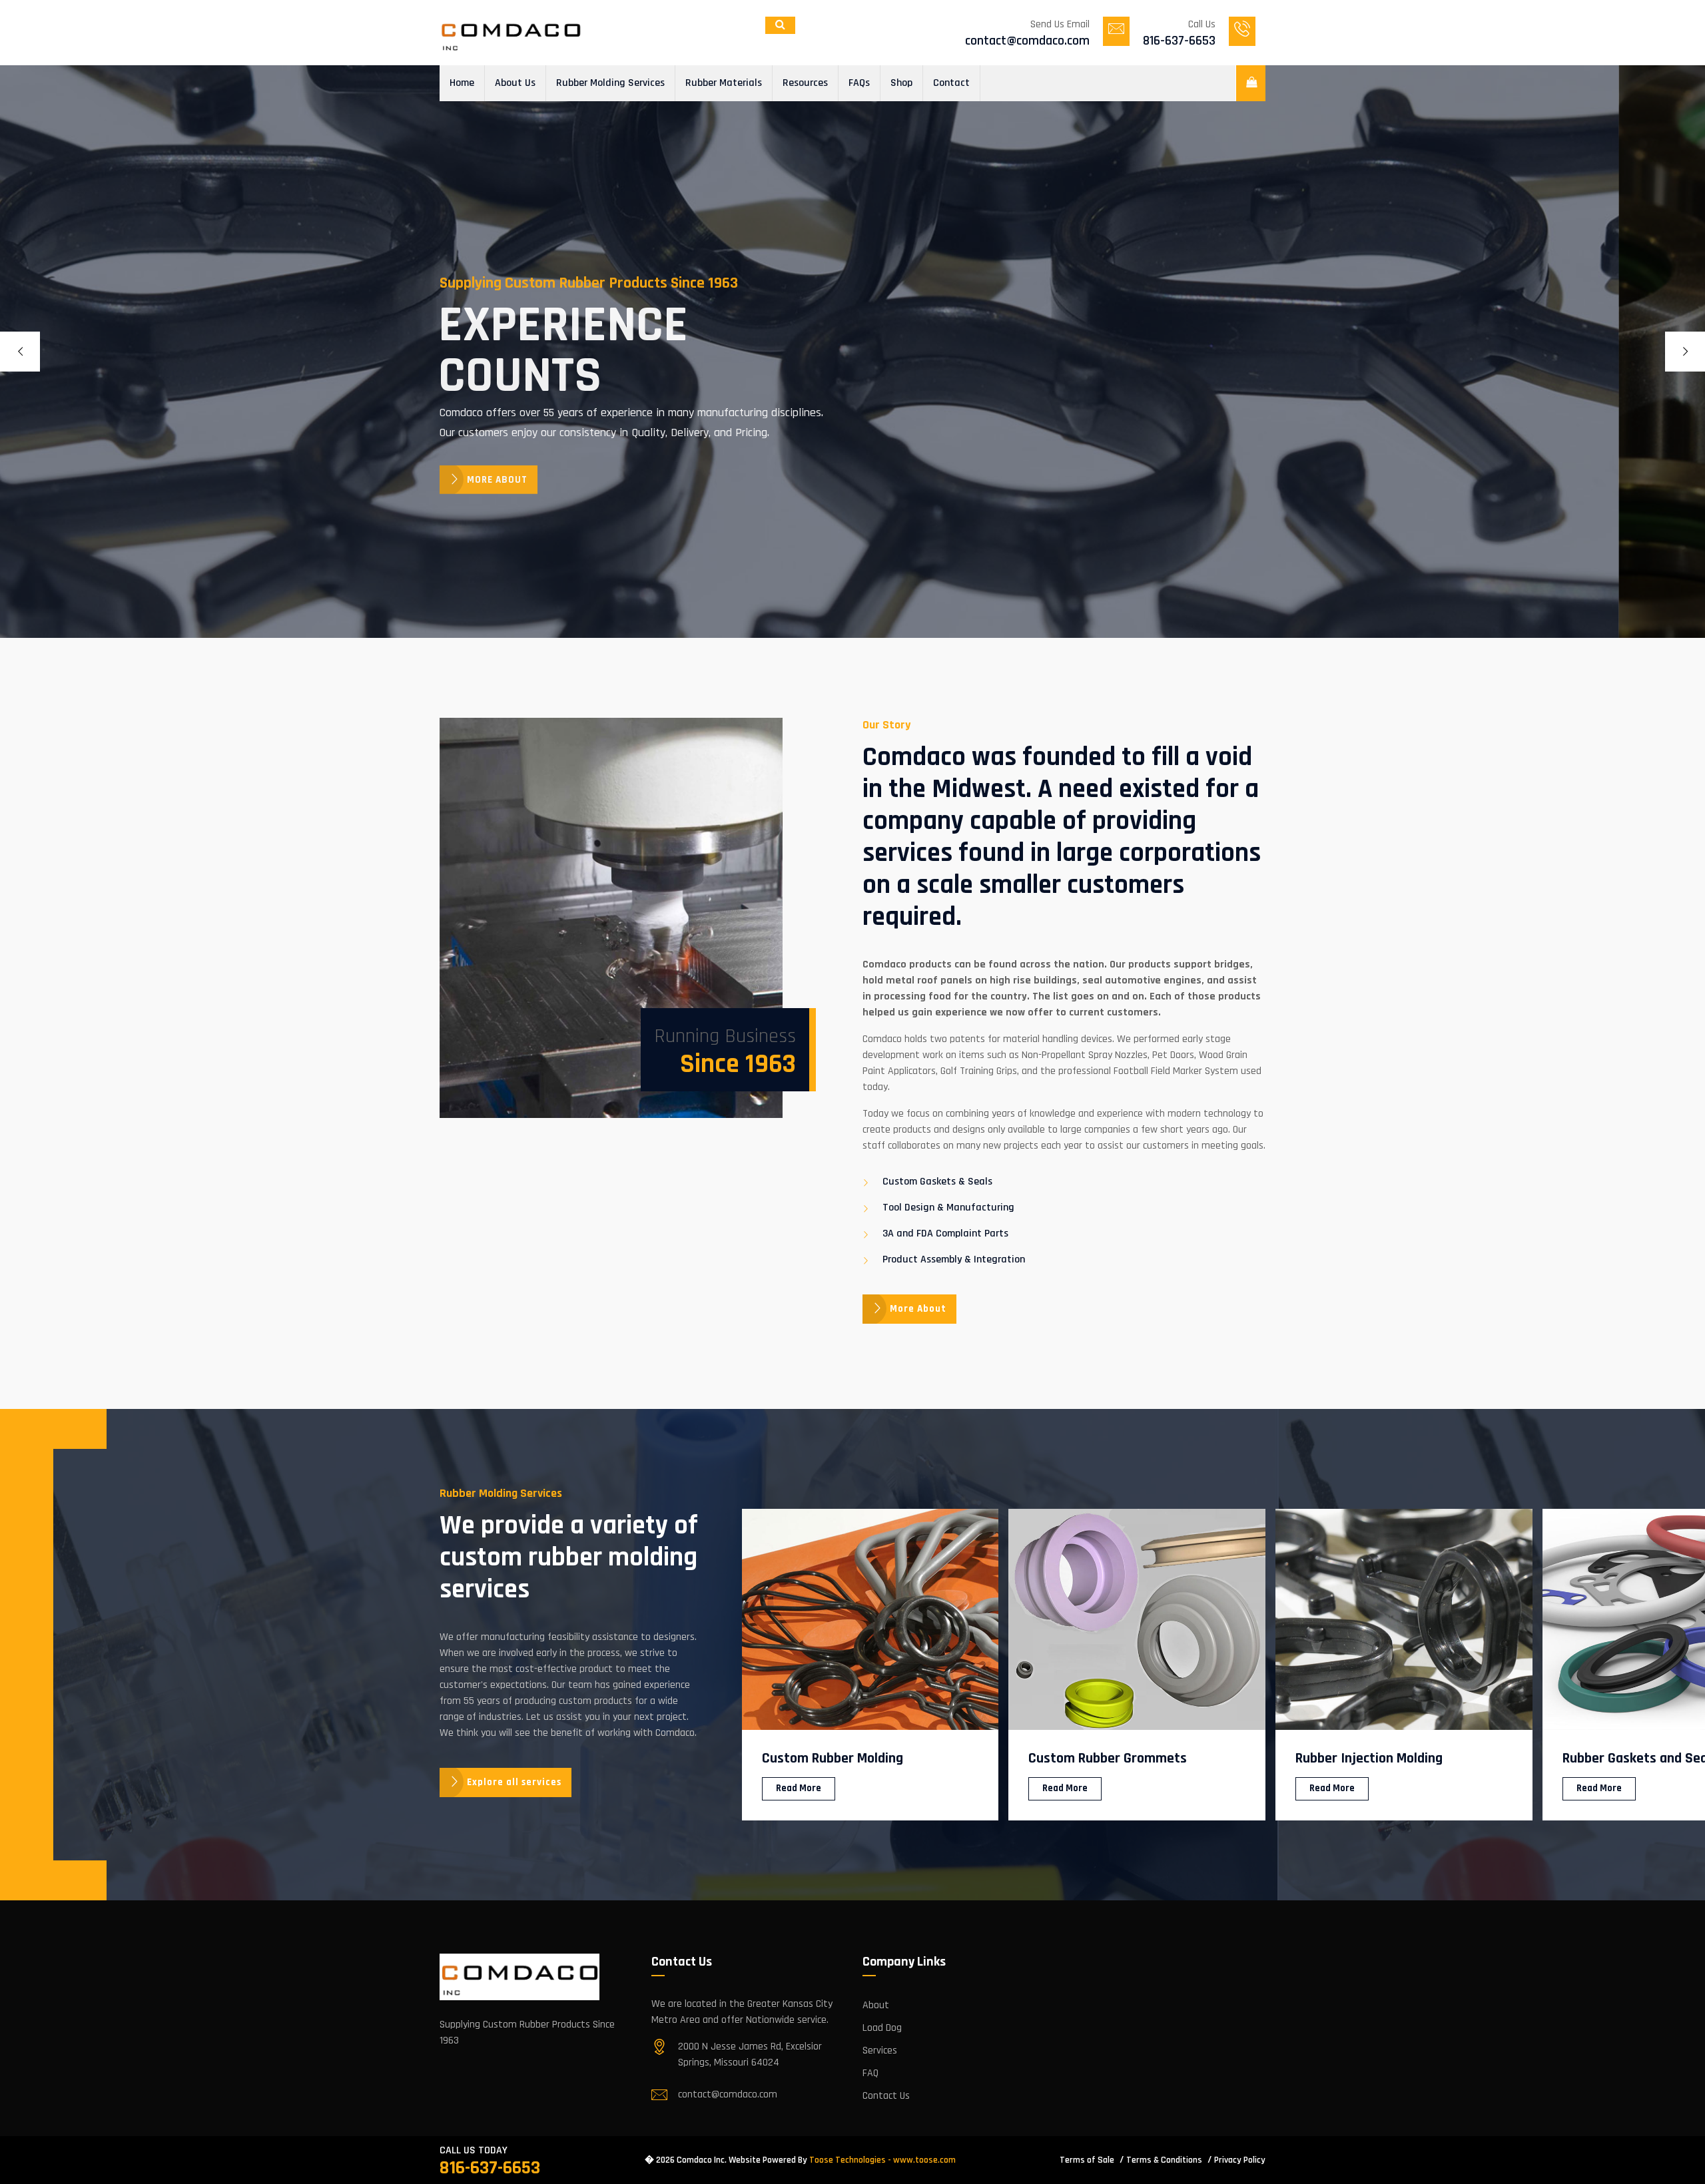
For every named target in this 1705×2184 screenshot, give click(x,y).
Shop (901, 83)
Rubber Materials (724, 83)
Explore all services (514, 1782)
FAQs (859, 83)
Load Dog (882, 2028)
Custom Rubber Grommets (841, 1759)
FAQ (870, 2073)
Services (880, 2050)
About (876, 2005)
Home (462, 83)
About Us (515, 83)
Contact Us (886, 2096)
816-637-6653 (490, 2168)
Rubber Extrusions (1617, 1759)
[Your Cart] (1250, 83)
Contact (951, 83)
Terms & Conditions (1164, 2160)
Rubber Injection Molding (1102, 1759)
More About (918, 1309)
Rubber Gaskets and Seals (1373, 1759)
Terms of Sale (1087, 2160)
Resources (805, 83)
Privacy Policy (1240, 2160)
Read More (798, 1788)
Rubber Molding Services (610, 83)
